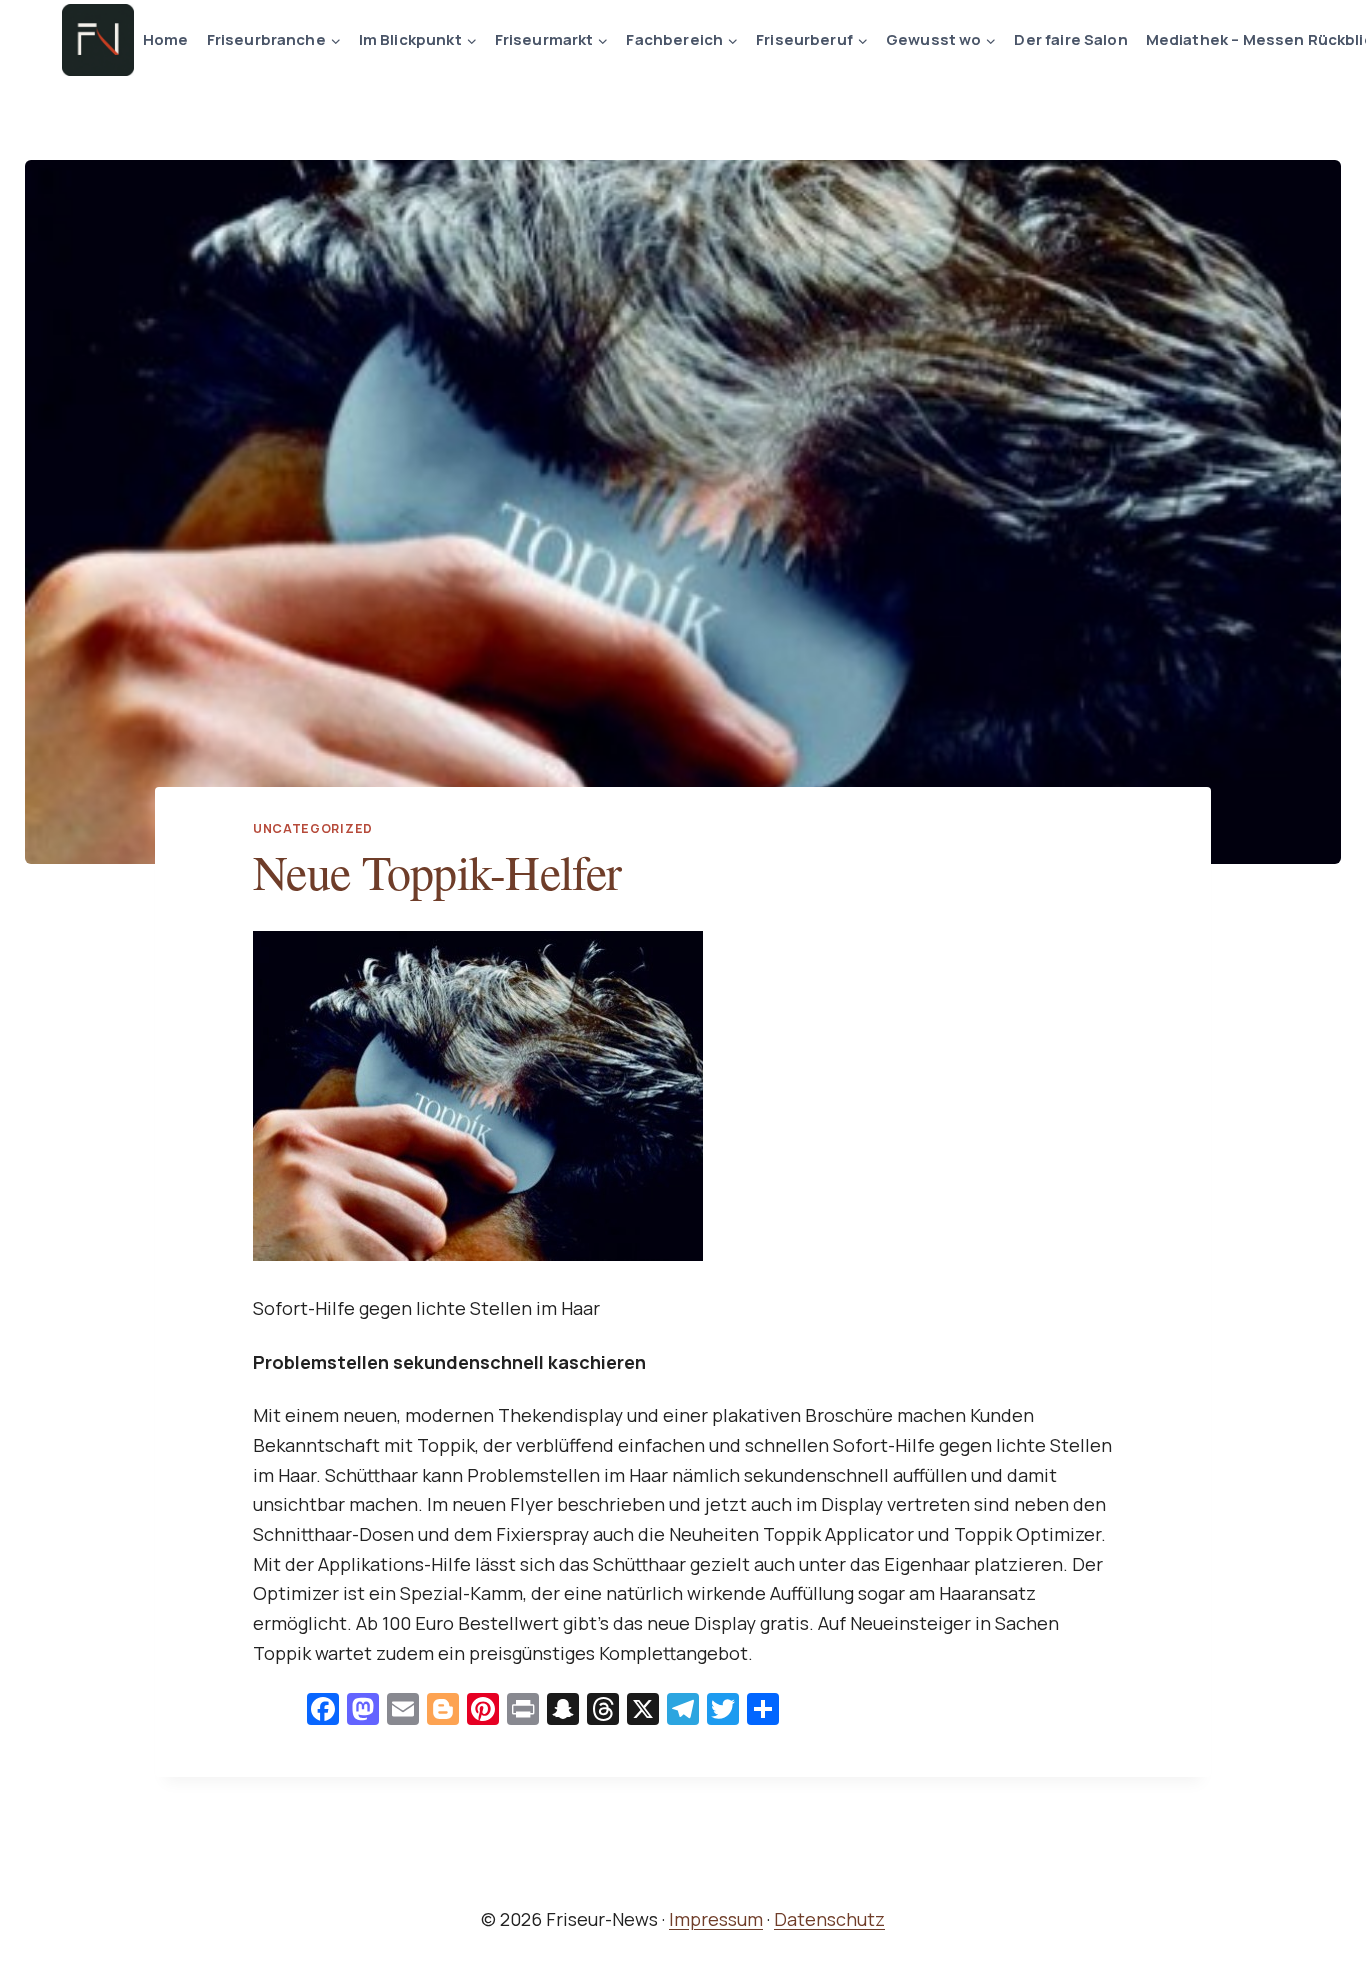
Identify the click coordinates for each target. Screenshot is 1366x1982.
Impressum (716, 1919)
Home (166, 39)
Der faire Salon (1070, 39)
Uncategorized (313, 828)
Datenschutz (829, 1919)
